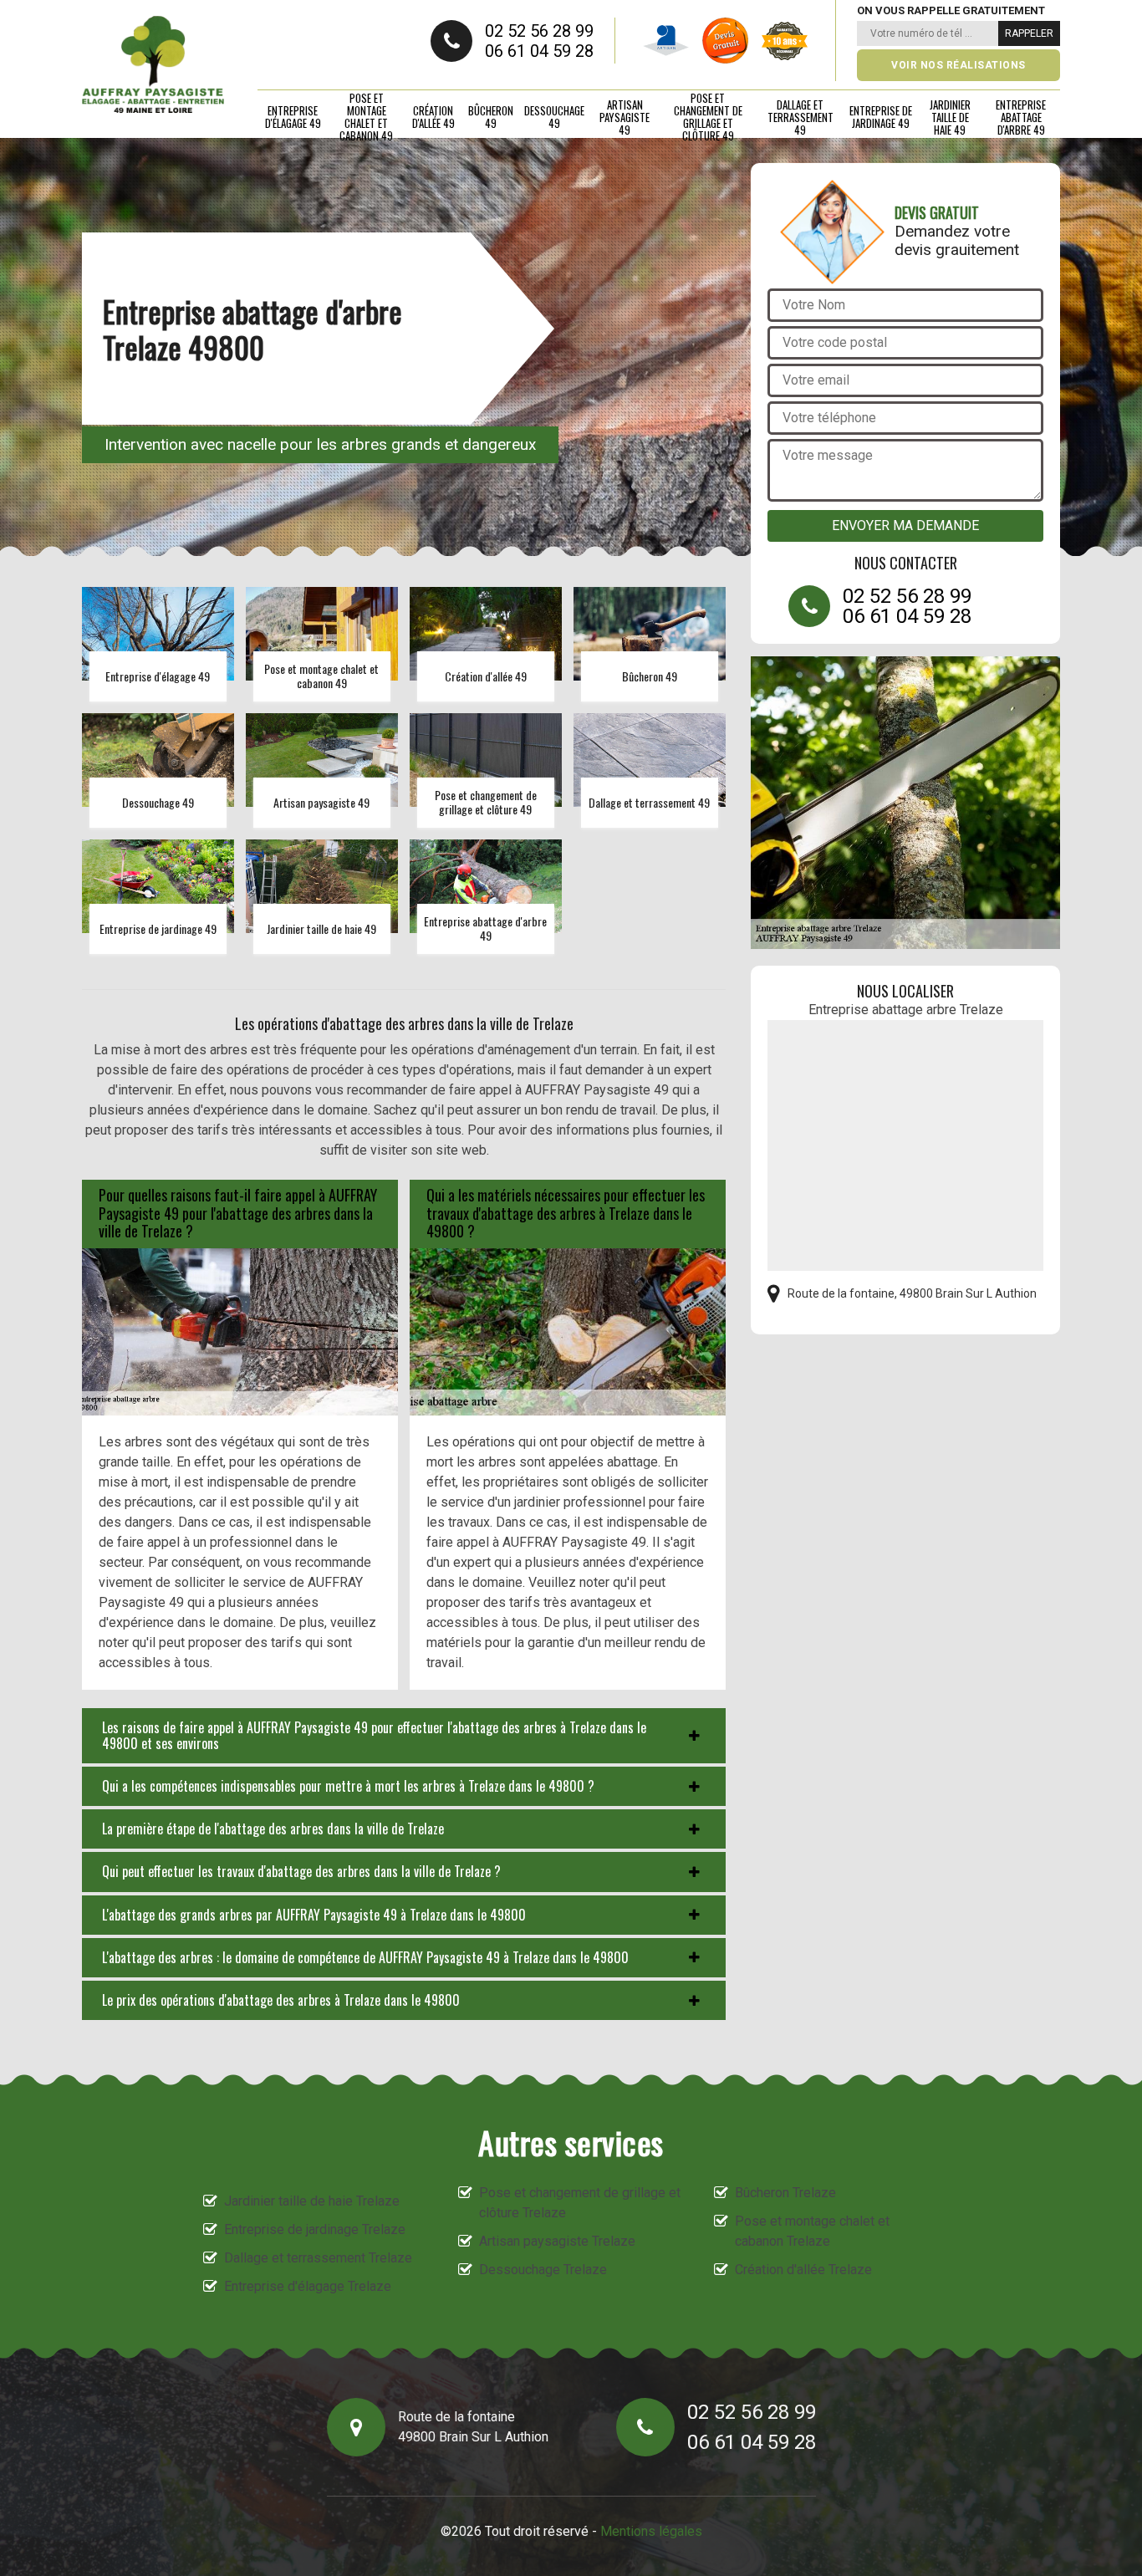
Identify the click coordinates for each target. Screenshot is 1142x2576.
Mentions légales (651, 2531)
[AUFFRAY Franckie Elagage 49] (153, 65)
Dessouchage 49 (554, 117)
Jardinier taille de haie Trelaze (312, 2201)
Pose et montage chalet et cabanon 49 (366, 117)
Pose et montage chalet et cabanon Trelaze (812, 2231)
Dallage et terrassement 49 (800, 117)
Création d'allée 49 (433, 117)
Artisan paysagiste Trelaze (557, 2241)
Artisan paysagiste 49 (625, 117)
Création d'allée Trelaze (803, 2270)
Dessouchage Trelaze (543, 2270)
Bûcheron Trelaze (785, 2193)
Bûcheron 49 (491, 117)
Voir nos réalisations (958, 65)
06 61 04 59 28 (539, 51)
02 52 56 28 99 (539, 31)
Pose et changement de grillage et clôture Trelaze (580, 2203)
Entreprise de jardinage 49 (881, 117)
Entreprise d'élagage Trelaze (308, 2286)
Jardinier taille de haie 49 (950, 117)
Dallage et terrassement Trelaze (318, 2258)
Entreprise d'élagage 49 (293, 117)
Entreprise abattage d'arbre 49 (1021, 117)
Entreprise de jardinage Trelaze (315, 2229)
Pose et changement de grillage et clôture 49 (708, 117)
